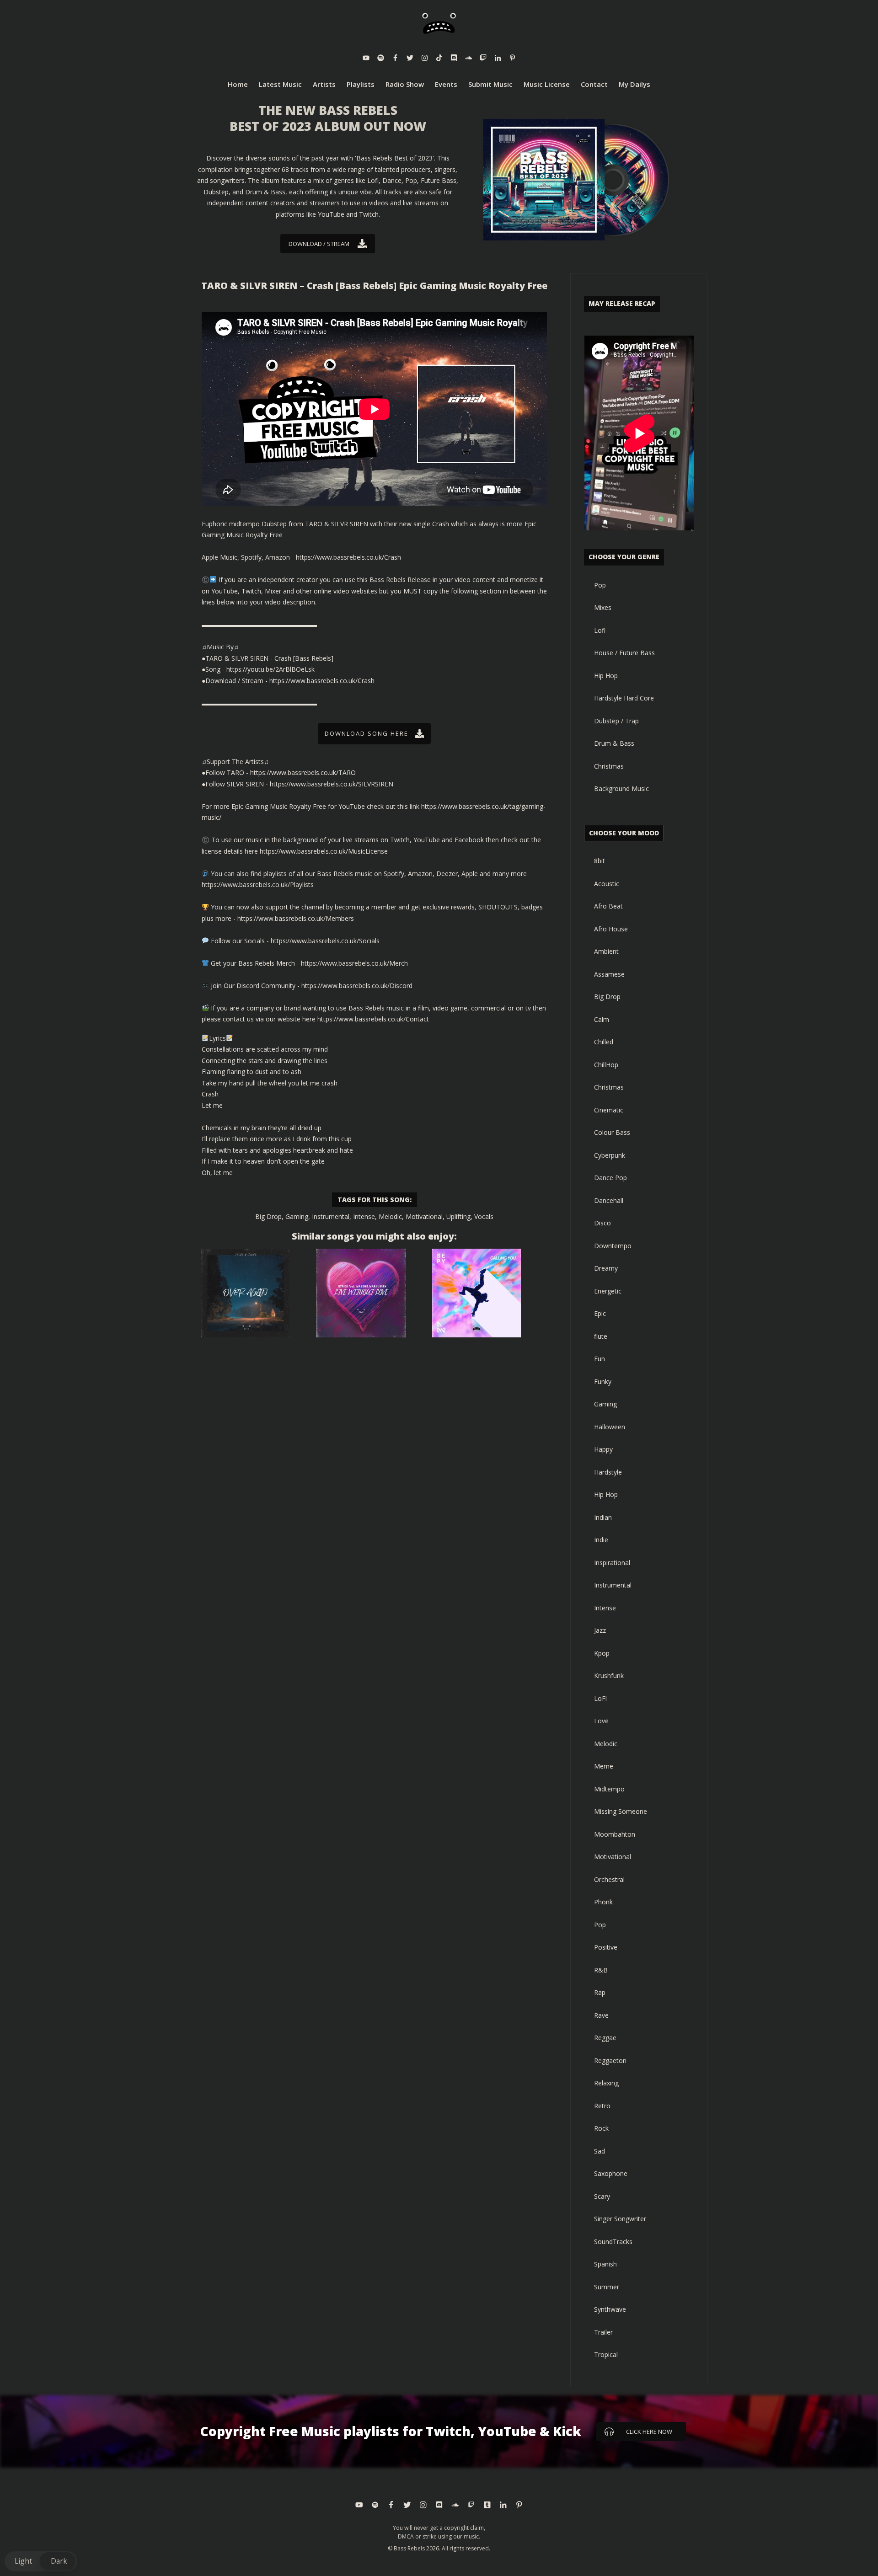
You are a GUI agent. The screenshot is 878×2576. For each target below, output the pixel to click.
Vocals (484, 1216)
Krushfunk (609, 1675)
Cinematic (609, 1110)
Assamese (609, 974)
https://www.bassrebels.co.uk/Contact (373, 1019)
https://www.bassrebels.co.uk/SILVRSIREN (332, 784)
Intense (364, 1216)
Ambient (606, 951)
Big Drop (268, 1216)
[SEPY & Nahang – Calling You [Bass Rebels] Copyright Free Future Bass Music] (476, 1293)
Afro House (611, 929)
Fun (600, 1359)
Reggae (605, 2038)
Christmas (609, 766)
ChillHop (606, 1065)
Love (601, 1721)
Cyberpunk (610, 1155)
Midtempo (609, 1789)
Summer (607, 2287)
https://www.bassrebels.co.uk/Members (296, 918)
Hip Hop (606, 676)
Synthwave (610, 2309)
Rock (601, 2128)
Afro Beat (608, 906)
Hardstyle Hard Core (624, 698)
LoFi (600, 1698)
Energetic (608, 1291)
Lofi (600, 630)
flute (601, 1336)
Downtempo (613, 1246)
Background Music (621, 788)
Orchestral (609, 1879)
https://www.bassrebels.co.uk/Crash (348, 557)
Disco (602, 1223)
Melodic (390, 1216)
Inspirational (612, 1563)
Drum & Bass (614, 743)
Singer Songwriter (620, 2219)
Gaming (297, 1216)
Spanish (605, 2264)
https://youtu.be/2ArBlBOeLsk (270, 669)
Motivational (424, 1216)
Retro (602, 2106)
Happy (603, 1449)
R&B (601, 1970)
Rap (600, 1992)
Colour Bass (612, 1132)
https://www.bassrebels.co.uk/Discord (357, 986)
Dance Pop (610, 1178)
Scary (602, 2196)
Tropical (606, 2354)
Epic (600, 1313)
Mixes (603, 607)
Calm (602, 1019)
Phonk (603, 1902)
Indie (601, 1540)
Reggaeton (610, 2060)
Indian (603, 1517)
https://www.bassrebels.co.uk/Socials (325, 941)
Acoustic (607, 884)
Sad (600, 2151)
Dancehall (609, 1200)
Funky (603, 1382)
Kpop (602, 1653)
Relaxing (606, 2083)
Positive (606, 1947)
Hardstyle (608, 1472)
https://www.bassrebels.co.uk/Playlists (258, 884)
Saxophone (611, 2173)
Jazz (600, 1630)
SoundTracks (613, 2242)
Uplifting (458, 1216)
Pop (600, 585)
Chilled (604, 1042)
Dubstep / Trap (616, 721)
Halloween (610, 1427)
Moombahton (615, 1834)
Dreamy (606, 1268)
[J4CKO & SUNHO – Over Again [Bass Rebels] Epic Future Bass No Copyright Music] (246, 1293)
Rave (601, 2015)
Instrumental (331, 1216)
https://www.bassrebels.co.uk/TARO (303, 772)
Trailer (603, 2332)
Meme (604, 1766)
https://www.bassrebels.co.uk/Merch (354, 963)
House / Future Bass (624, 653)
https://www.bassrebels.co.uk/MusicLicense (324, 851)
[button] (41, 2561)
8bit (600, 861)
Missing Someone (621, 1811)
